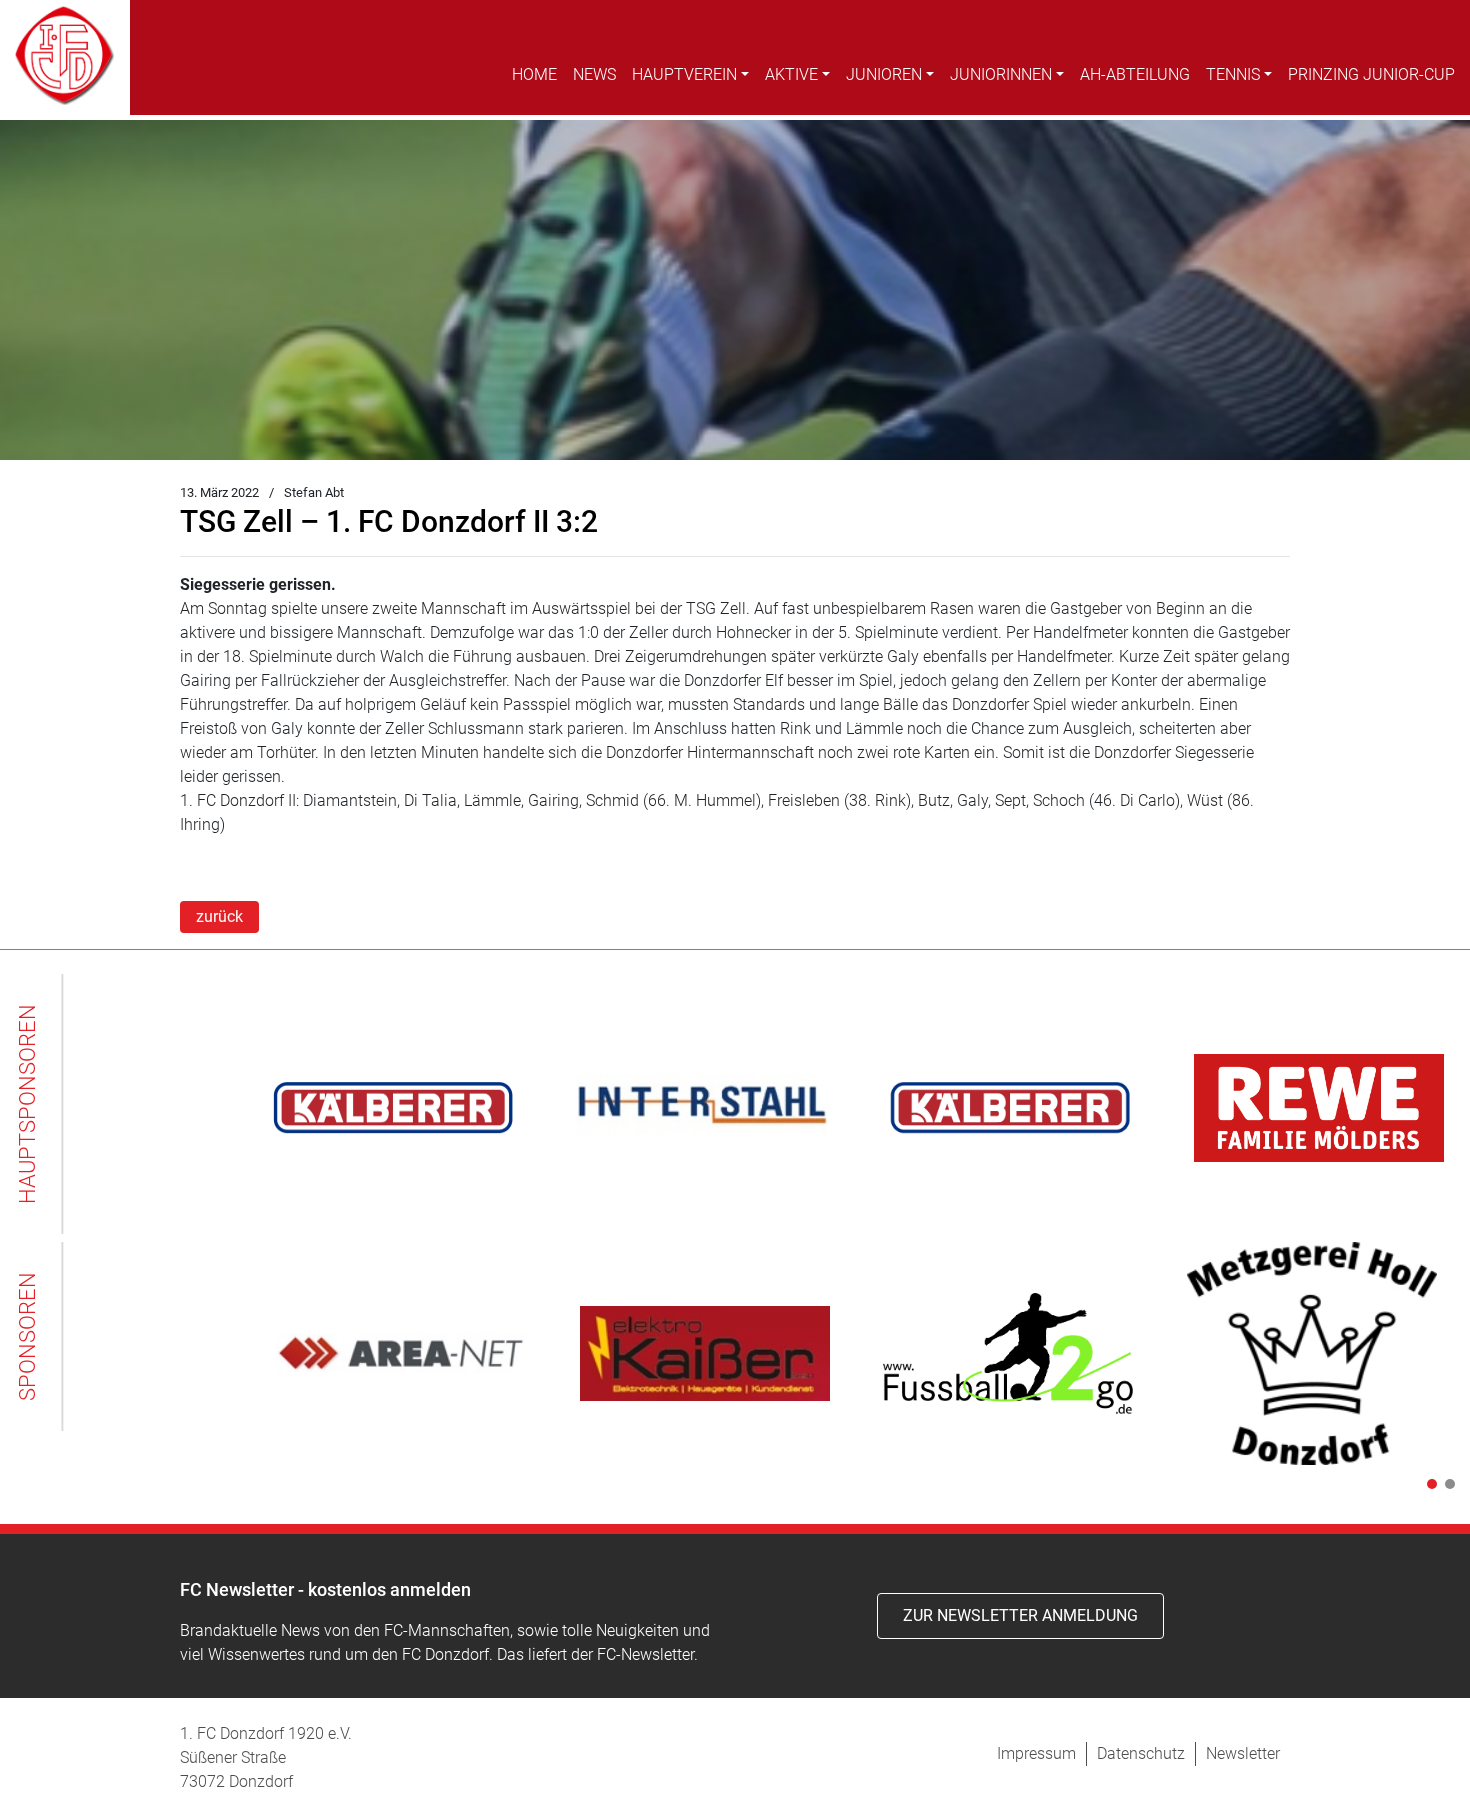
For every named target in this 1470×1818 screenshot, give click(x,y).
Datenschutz (1141, 1753)
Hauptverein (684, 74)
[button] (1428, 1484)
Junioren (884, 74)
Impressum (1036, 1753)
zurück (219, 916)
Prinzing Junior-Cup (1371, 74)
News (594, 74)
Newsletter (1243, 1753)
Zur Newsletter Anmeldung (1020, 1615)
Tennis (1233, 74)
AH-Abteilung (1135, 74)
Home (534, 74)
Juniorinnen (1001, 74)
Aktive (791, 74)
